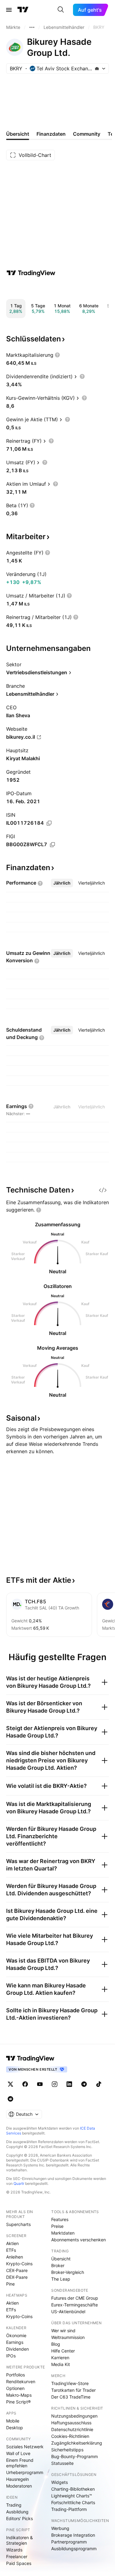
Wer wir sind (63, 2331)
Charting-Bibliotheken (73, 2489)
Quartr (19, 2183)
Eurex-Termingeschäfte (75, 2305)
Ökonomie (16, 2335)
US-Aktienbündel (68, 2311)
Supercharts (18, 2224)
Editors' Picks (19, 2518)
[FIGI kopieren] (52, 845)
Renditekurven (21, 2381)
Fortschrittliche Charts (73, 2502)
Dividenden (17, 2349)
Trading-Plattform (69, 2509)
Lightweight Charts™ (72, 2496)
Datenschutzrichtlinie (72, 2429)
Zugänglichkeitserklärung (77, 2443)
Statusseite (62, 2463)
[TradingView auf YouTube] (40, 2084)
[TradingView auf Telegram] (84, 2084)
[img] (97, 68)
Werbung (60, 2528)
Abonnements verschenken (79, 2240)
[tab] (62, 883)
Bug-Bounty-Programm (75, 2456)
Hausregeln (17, 2479)
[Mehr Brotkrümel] (32, 27)
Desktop (15, 2428)
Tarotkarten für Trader (73, 2390)
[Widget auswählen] (103, 1190)
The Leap (61, 2279)
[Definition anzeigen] (57, 355)
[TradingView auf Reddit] (10, 2099)
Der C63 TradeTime (71, 2397)
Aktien (12, 2243)
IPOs (11, 2356)
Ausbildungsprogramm (74, 2549)
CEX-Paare (17, 2270)
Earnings (15, 2342)
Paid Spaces (19, 2563)
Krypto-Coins (19, 2264)
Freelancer (17, 2557)
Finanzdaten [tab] (51, 134)
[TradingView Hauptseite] (23, 10)
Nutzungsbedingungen (74, 2416)
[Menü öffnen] (9, 10)
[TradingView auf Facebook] (25, 2084)
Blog (56, 2344)
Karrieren (60, 2358)
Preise (57, 2226)
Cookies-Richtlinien (70, 2436)
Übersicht (61, 2259)
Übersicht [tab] (18, 134)
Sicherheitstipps (67, 2450)
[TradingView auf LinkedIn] (69, 2084)
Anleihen (15, 2257)
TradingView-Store (70, 2383)
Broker (58, 2265)
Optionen (15, 2388)
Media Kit (61, 2364)
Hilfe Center (63, 2351)
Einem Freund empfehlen (20, 2463)
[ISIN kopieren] (49, 823)
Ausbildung (17, 2512)
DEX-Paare (17, 2277)
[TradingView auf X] (10, 2084)
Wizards (14, 2550)
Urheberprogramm (25, 2472)
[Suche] (61, 10)
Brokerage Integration (73, 2535)
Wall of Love (18, 2453)
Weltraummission (68, 2337)
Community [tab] (87, 134)
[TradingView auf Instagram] (55, 2084)
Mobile (13, 2421)
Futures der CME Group (75, 2298)
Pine (10, 2284)
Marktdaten (63, 2233)
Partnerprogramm (69, 2542)
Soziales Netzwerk (25, 2447)
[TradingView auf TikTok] (99, 2084)
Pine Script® (18, 2402)
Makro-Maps (19, 2395)
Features (60, 2219)
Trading (14, 2505)
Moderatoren (19, 2486)
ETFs (11, 2250)
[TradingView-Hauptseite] (30, 2058)
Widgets (59, 2482)
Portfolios (15, 2375)
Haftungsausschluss (71, 2423)
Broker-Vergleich (68, 2272)
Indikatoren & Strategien (19, 2540)
